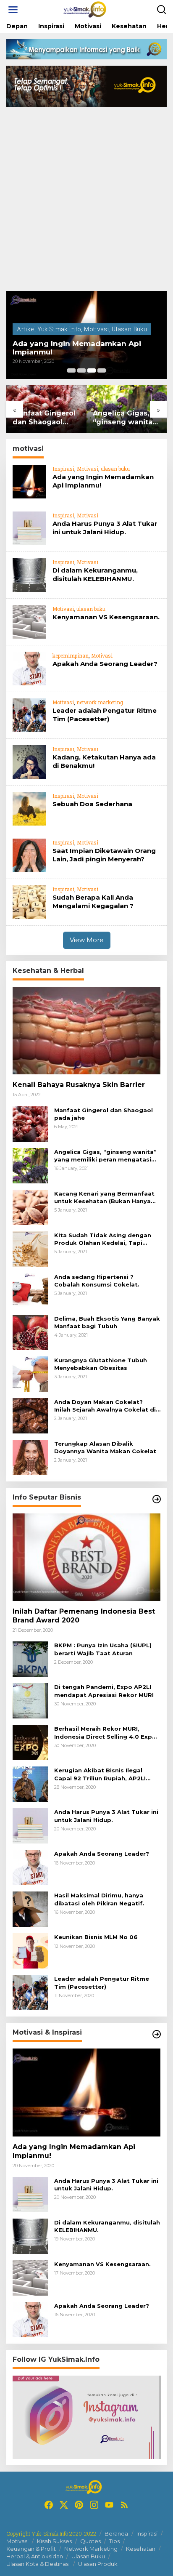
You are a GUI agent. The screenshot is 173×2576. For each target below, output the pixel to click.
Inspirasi (63, 469)
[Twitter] (64, 2505)
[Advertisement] (86, 200)
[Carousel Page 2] (81, 370)
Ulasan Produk (98, 2564)
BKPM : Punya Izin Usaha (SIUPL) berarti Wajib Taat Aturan (103, 1649)
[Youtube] (109, 2505)
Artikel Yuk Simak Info (49, 329)
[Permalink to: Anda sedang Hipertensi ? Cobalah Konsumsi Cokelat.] (30, 1290)
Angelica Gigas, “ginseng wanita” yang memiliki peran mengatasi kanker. (124, 418)
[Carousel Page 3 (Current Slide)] (92, 370)
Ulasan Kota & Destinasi (38, 2564)
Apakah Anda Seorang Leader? (105, 664)
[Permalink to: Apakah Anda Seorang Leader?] (29, 668)
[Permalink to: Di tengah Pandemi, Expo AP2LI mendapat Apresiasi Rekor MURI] (30, 1700)
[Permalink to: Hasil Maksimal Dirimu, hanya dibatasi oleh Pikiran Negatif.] (30, 1909)
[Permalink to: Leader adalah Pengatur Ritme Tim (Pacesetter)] (29, 715)
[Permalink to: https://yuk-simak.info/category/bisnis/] (157, 1499)
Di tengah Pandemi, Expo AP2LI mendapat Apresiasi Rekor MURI (104, 1691)
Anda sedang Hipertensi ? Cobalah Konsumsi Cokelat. (97, 1281)
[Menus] (13, 10)
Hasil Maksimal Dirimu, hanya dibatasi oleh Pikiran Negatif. (99, 1899)
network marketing (100, 702)
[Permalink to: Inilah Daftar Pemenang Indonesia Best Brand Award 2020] (86, 1557)
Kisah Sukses (54, 2541)
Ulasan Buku (129, 329)
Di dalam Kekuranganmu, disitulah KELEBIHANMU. (95, 574)
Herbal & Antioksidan (35, 2556)
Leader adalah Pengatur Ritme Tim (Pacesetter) (105, 715)
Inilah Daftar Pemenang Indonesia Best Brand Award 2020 (84, 1616)
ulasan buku (115, 469)
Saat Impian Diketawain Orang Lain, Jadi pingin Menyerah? (104, 855)
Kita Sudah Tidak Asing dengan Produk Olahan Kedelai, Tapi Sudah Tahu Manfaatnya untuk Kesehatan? (103, 1239)
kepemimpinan (71, 655)
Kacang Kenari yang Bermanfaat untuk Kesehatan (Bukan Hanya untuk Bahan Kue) (104, 1197)
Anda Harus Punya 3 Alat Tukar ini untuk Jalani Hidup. (105, 528)
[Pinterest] (79, 2505)
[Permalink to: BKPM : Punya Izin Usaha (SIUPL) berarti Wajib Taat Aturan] (30, 1658)
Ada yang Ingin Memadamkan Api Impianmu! (77, 348)
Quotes (90, 2541)
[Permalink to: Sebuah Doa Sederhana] (29, 808)
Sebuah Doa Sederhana (92, 804)
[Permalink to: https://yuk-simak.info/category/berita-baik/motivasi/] (157, 2034)
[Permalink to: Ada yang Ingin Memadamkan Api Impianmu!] (29, 481)
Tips (114, 2541)
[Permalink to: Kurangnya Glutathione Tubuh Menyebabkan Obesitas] (30, 1373)
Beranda (116, 2533)
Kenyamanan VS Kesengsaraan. (106, 617)
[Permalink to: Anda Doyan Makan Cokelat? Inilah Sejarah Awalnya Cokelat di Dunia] (30, 1415)
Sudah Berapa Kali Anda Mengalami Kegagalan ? (93, 902)
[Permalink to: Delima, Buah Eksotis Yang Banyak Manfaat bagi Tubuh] (30, 1331)
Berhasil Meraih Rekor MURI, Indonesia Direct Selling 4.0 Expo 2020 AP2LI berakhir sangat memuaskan (105, 1733)
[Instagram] (94, 2505)
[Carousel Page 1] (71, 370)
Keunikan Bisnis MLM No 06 (96, 1937)
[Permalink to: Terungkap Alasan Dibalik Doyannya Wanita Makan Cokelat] (30, 1456)
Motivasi (96, 329)
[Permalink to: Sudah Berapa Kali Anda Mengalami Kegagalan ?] (29, 902)
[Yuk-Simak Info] (88, 9)
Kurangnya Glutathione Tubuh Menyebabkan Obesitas (101, 1364)
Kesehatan (141, 2549)
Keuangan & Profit (31, 2549)
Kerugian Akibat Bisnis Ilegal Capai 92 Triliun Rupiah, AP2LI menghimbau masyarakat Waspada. (100, 1774)
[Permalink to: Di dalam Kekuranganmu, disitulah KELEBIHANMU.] (29, 574)
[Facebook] (49, 2505)
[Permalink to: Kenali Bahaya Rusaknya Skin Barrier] (86, 1031)
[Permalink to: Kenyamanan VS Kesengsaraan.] (29, 621)
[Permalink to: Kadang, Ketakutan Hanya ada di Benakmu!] (29, 761)
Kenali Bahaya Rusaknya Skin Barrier (79, 1085)
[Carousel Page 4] (102, 370)
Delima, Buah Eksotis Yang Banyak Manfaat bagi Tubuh (107, 1322)
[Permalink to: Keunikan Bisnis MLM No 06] (30, 1950)
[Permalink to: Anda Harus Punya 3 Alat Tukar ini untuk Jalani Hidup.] (29, 528)
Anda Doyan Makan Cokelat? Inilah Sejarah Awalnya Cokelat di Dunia (105, 1406)
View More (87, 940)
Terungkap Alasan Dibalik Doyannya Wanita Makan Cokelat (105, 1447)
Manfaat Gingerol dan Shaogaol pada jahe (44, 418)
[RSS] (124, 2505)
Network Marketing (91, 2549)
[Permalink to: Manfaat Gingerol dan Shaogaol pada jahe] (30, 1123)
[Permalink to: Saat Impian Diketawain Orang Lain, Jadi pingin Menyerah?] (29, 855)
